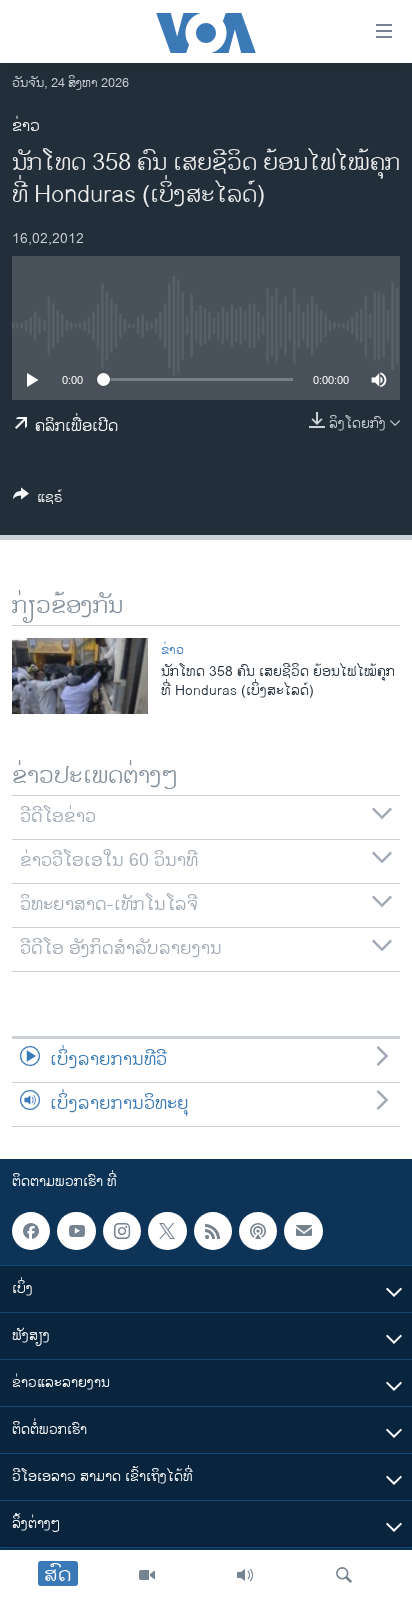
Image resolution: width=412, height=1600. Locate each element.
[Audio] (245, 1575)
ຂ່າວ (26, 126)
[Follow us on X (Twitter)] (167, 1231)
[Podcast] (258, 1231)
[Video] (147, 1575)
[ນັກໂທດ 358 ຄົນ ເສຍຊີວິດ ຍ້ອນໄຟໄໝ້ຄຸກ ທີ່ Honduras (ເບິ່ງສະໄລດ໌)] (80, 676)
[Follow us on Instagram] (122, 1231)
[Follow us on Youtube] (76, 1231)
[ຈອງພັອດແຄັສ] (303, 1231)
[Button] (38, 500)
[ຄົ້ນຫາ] (344, 1575)
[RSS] (213, 1231)
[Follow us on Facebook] (31, 1231)
